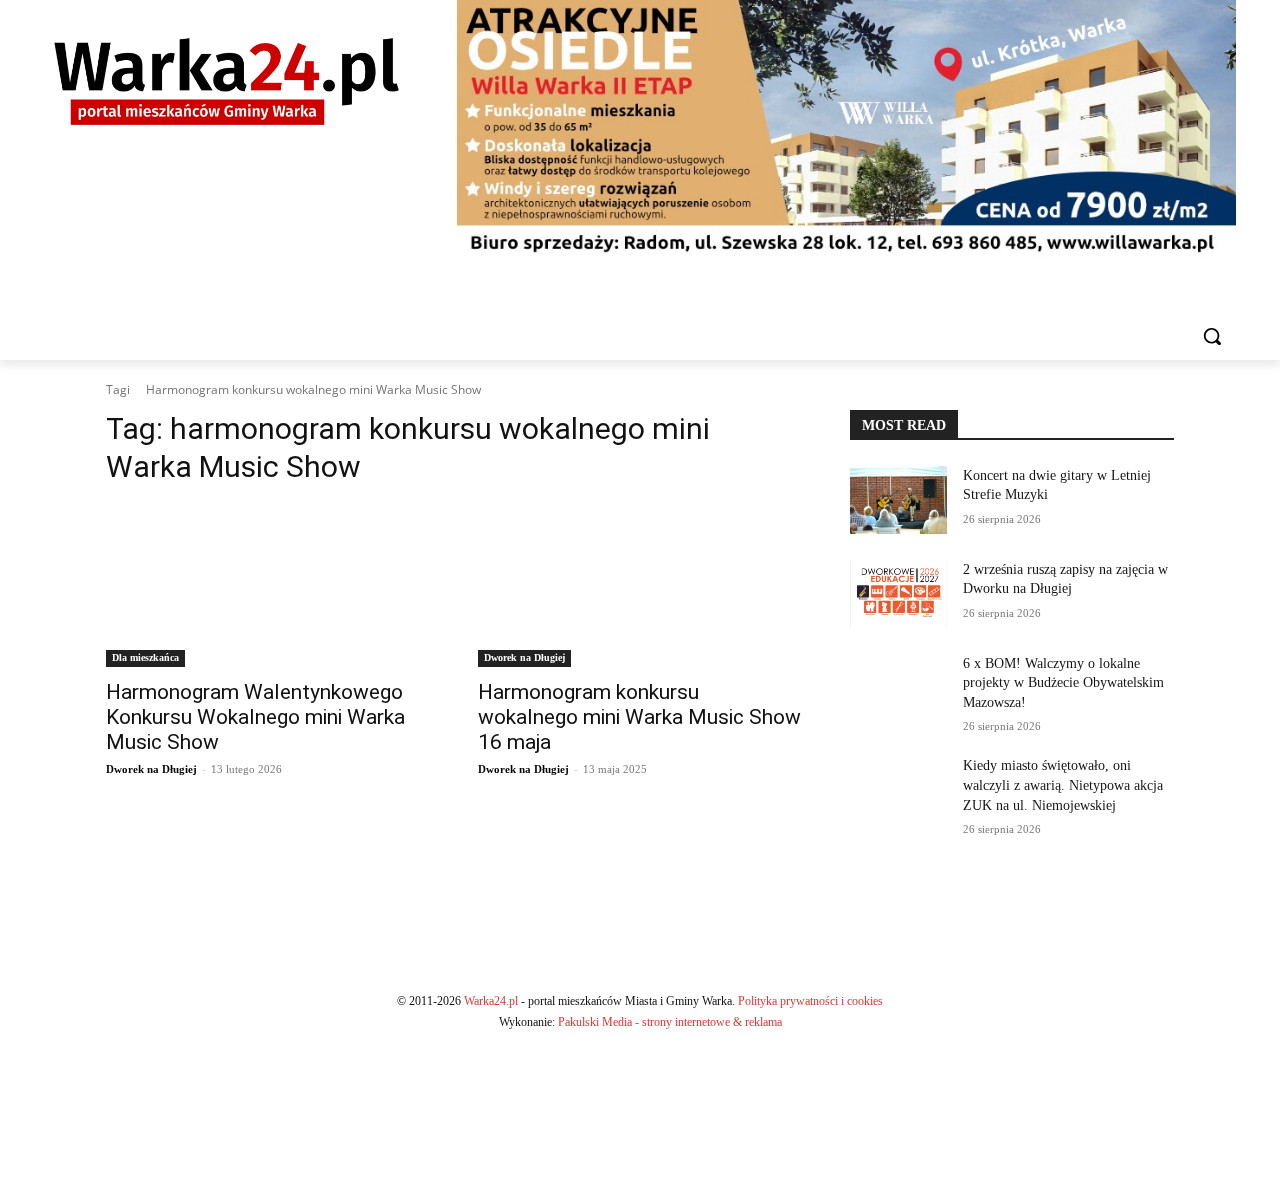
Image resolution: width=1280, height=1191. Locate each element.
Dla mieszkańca (145, 657)
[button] (1212, 336)
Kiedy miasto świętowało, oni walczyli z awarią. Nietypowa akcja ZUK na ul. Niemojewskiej (1063, 785)
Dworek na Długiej (151, 769)
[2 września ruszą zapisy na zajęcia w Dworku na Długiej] (898, 594)
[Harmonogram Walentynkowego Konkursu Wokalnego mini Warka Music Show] (268, 586)
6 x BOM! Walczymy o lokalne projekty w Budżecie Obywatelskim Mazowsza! (1063, 683)
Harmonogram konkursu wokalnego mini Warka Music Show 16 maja (639, 717)
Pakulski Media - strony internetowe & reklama (670, 1022)
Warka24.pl (491, 1001)
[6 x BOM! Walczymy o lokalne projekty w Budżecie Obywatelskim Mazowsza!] (898, 688)
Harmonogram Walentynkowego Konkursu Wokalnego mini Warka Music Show (255, 717)
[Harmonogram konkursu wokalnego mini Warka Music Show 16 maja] (640, 586)
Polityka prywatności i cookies (810, 1001)
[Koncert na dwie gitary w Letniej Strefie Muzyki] (898, 500)
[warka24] (226, 81)
